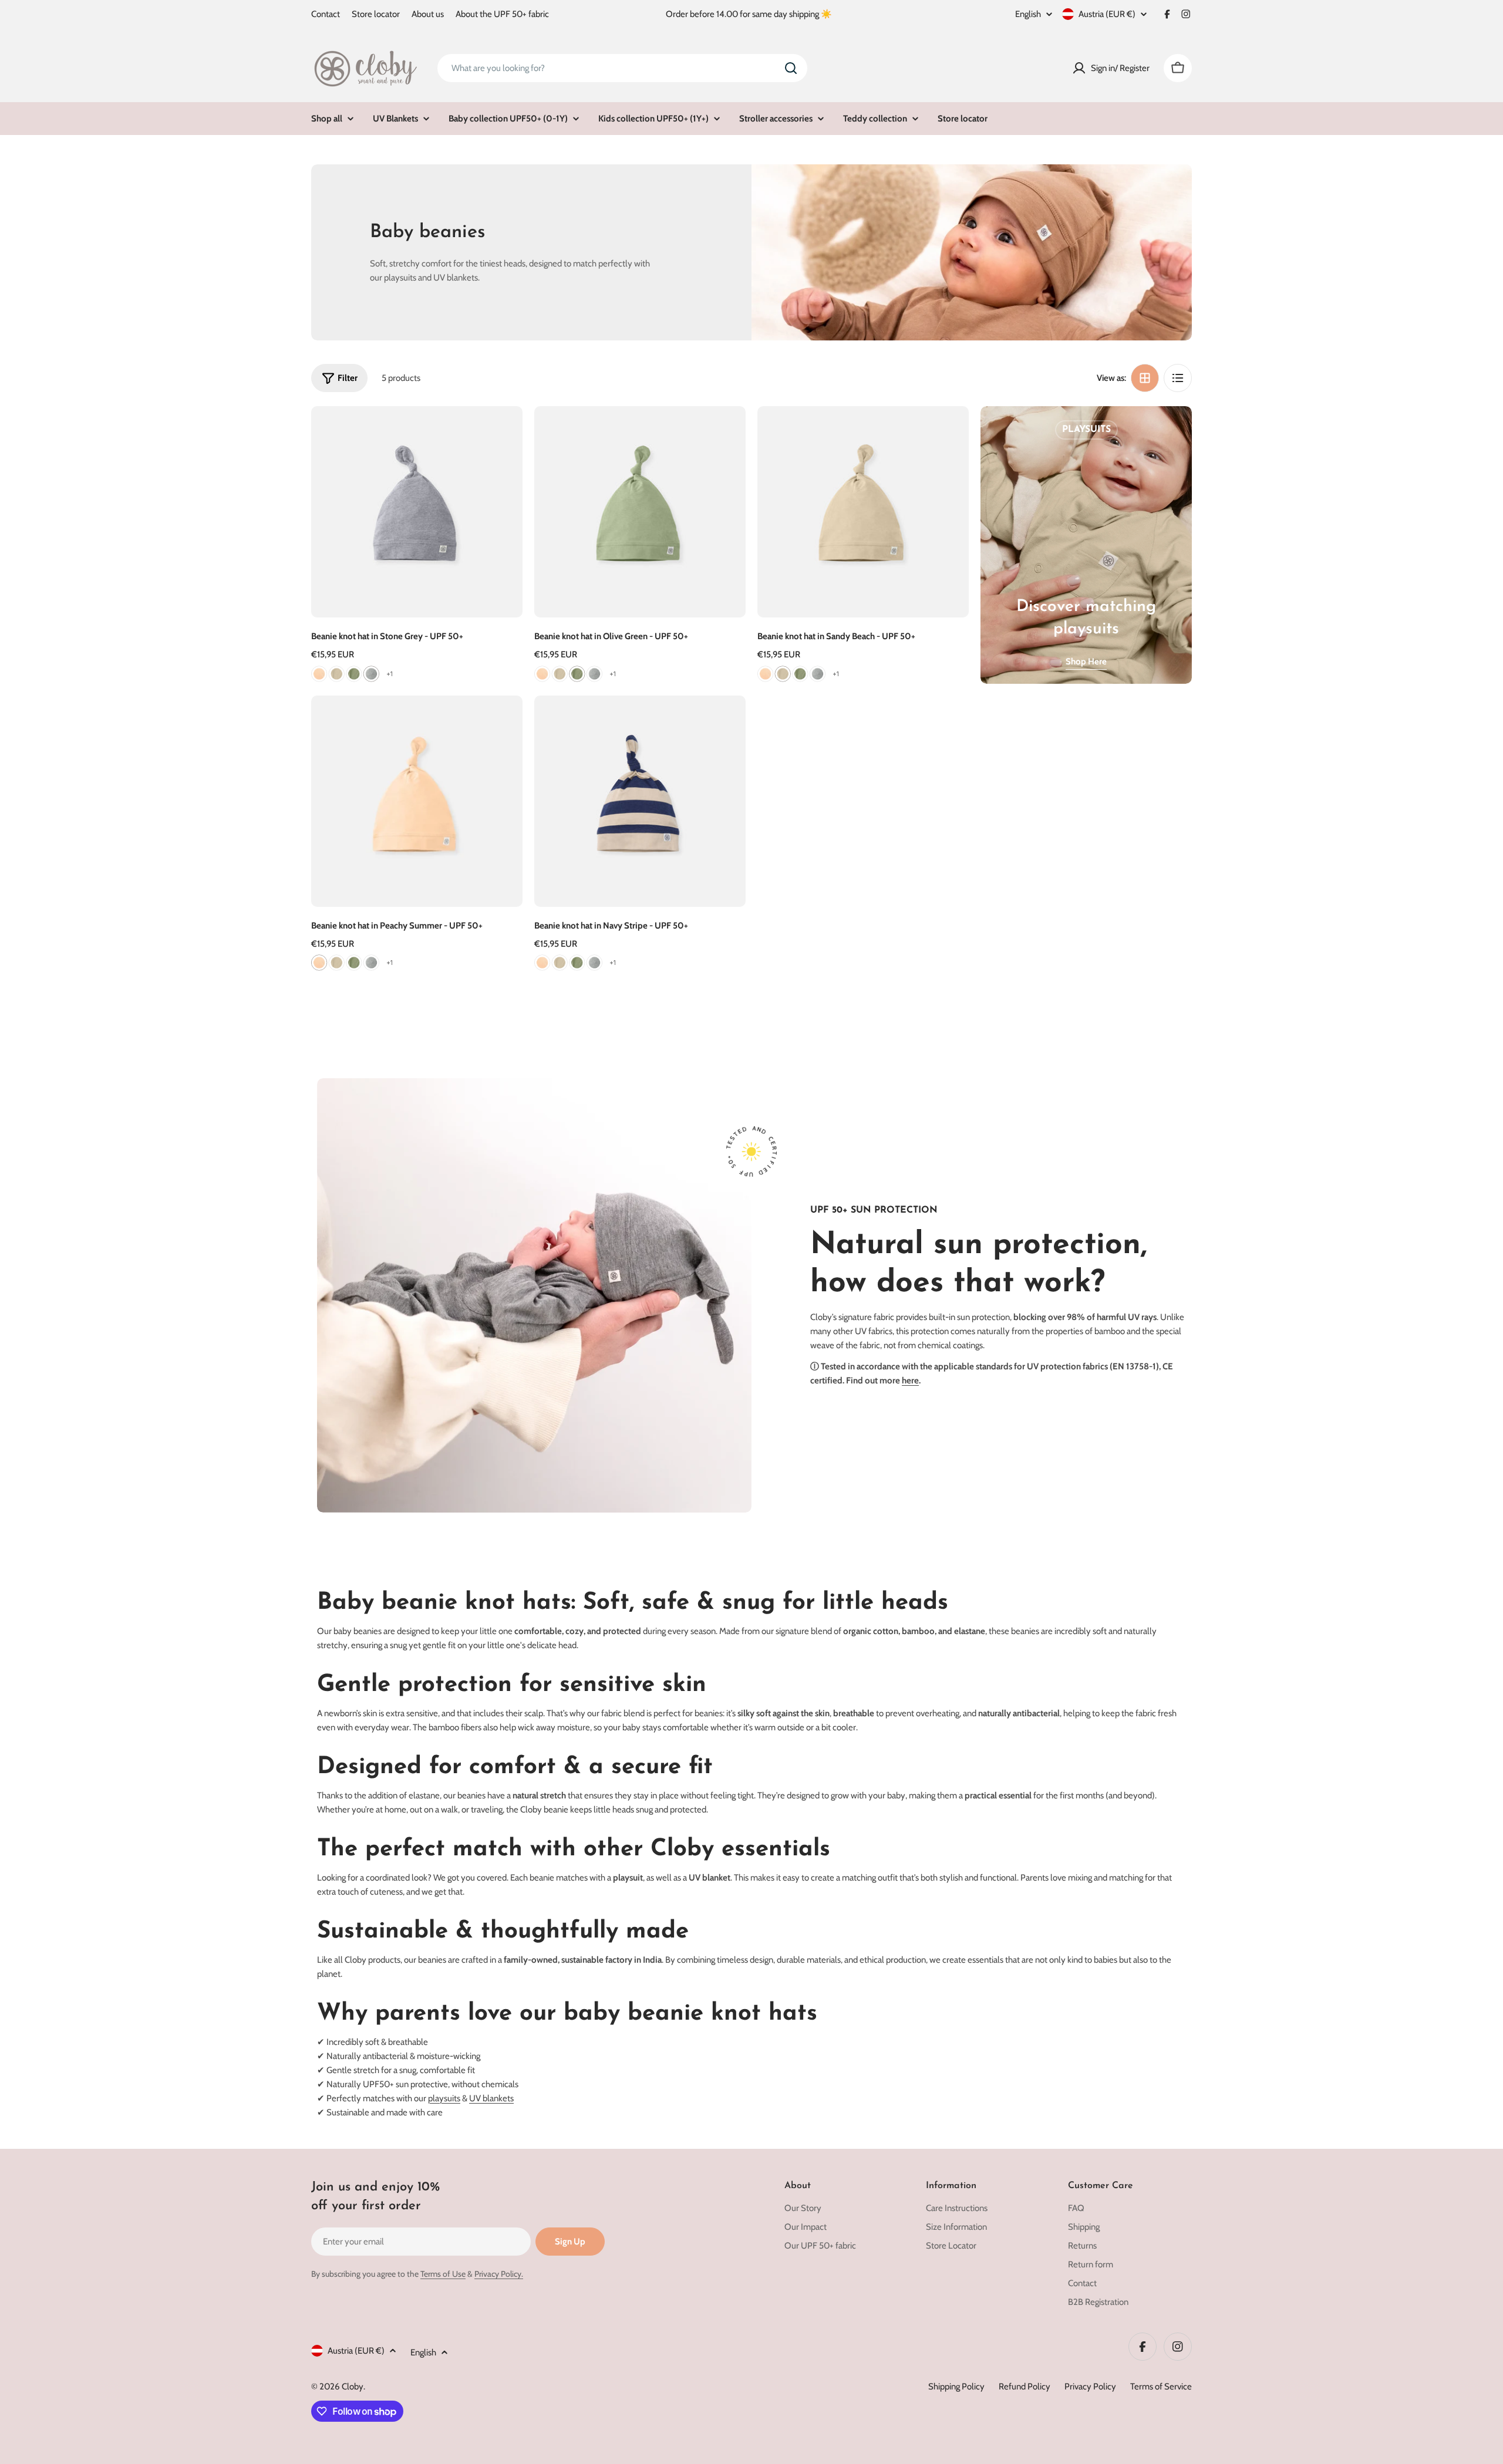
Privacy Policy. (499, 2274)
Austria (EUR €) (1107, 14)
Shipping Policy (956, 2387)
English (1028, 14)
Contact (326, 14)
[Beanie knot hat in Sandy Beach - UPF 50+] (863, 512)
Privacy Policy (1090, 2387)
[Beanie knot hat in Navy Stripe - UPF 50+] (640, 801)
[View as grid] (1145, 378)
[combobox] (622, 68)
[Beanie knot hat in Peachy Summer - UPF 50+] (417, 801)
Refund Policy (1025, 2387)
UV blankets (491, 2098)
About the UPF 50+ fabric (502, 14)
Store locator (376, 14)
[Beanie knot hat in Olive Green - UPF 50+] (640, 512)
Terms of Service (1161, 2387)
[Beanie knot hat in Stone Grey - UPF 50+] (417, 512)
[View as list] (1178, 378)
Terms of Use (443, 2274)
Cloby (353, 2387)
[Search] (791, 68)
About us (428, 14)
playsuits (444, 2098)
